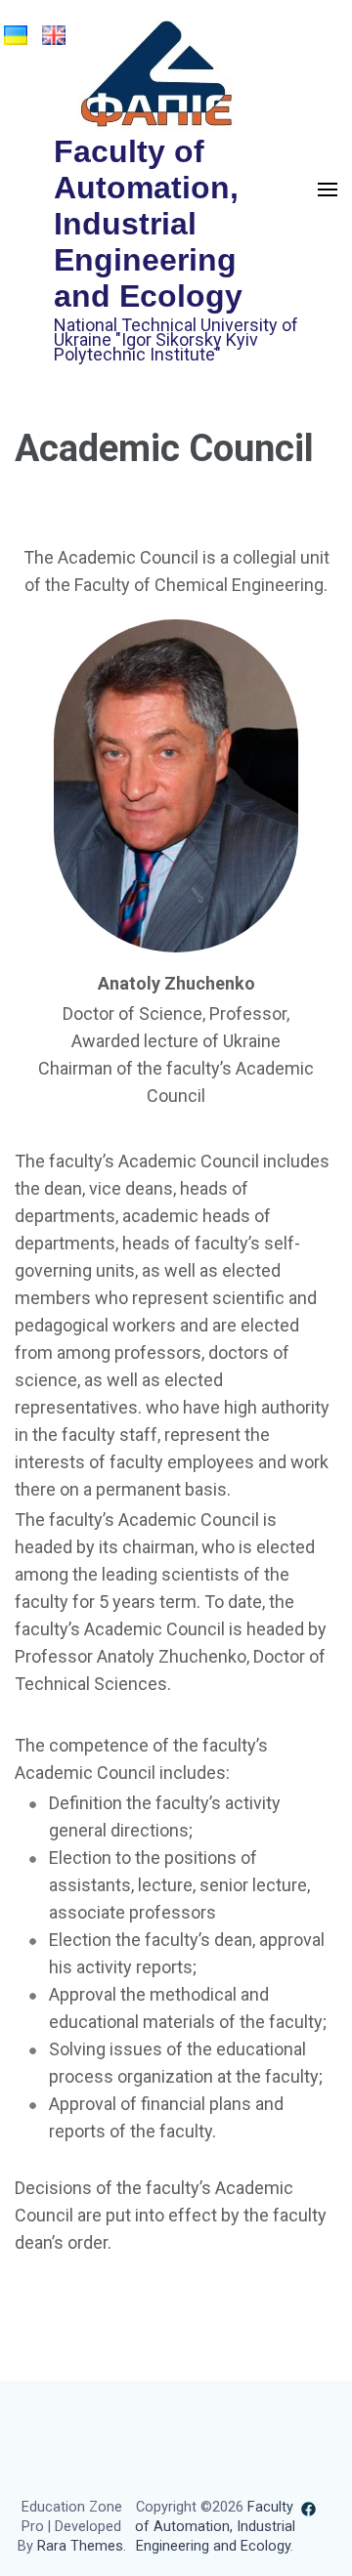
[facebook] (308, 2508)
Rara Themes (80, 2546)
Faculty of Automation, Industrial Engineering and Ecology (148, 224)
